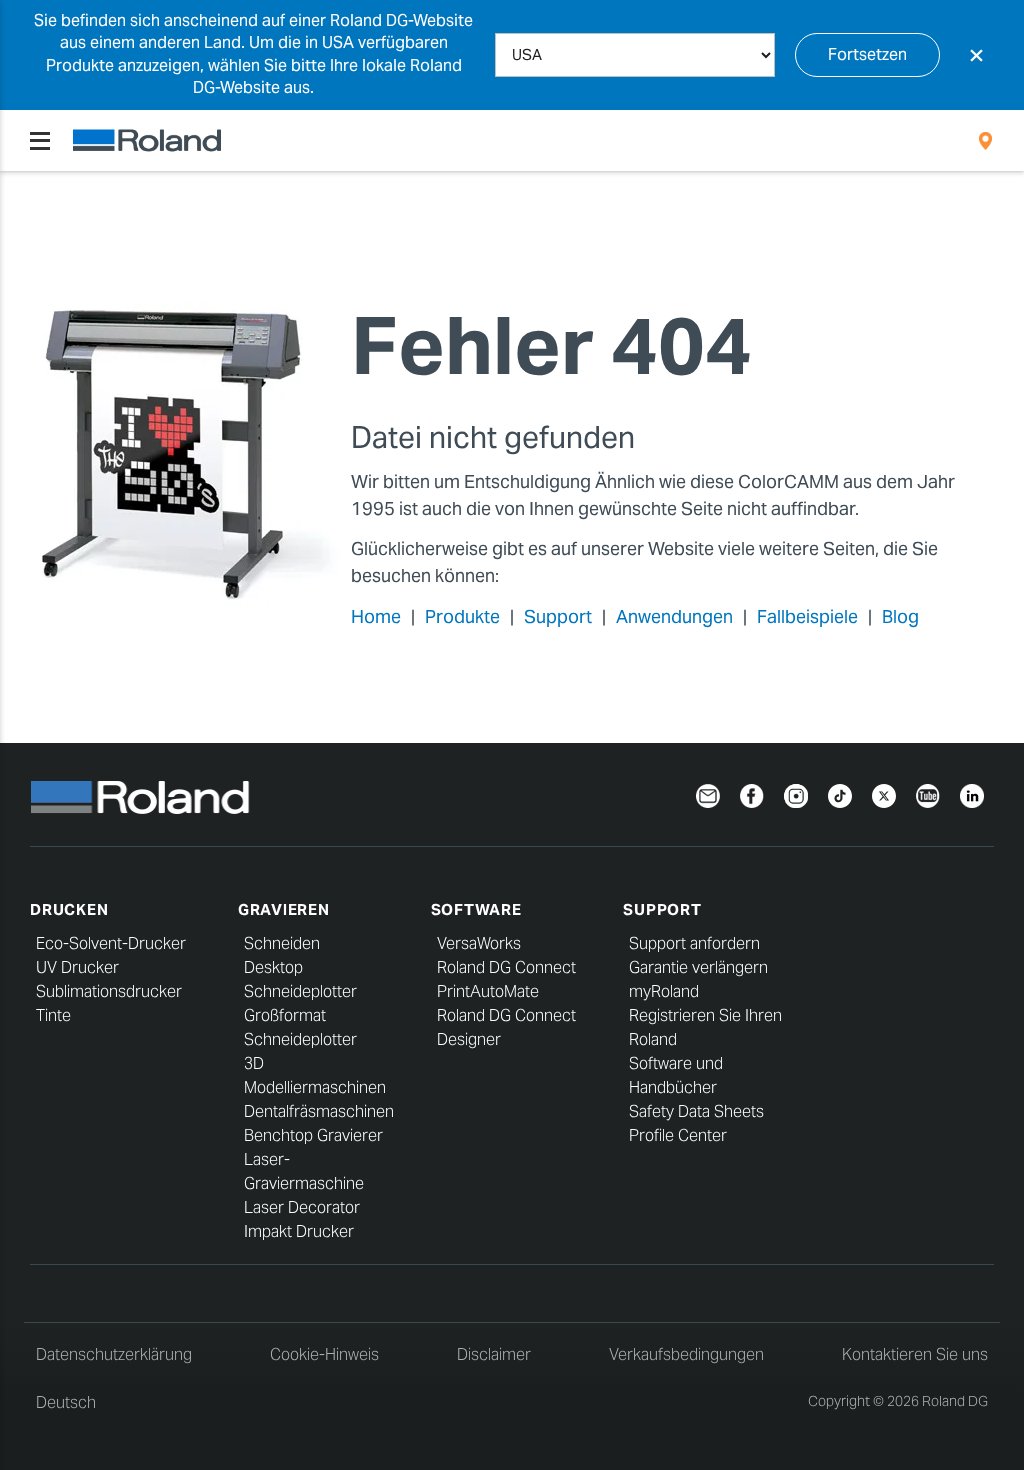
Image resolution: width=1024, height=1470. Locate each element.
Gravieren (284, 909)
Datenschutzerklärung (114, 1354)
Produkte (462, 616)
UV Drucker (77, 967)
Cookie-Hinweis (324, 1354)
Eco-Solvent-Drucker (111, 943)
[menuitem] (985, 141)
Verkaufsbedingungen (686, 1354)
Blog (900, 616)
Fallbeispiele (807, 616)
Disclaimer (494, 1354)
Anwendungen (674, 616)
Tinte (53, 1015)
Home (376, 616)
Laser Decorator (302, 1207)
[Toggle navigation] (40, 141)
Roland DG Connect (506, 967)
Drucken (69, 909)
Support (558, 616)
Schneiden (282, 943)
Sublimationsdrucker (109, 991)
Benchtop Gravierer (313, 1135)
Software (476, 909)
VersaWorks (479, 943)
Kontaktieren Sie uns (915, 1354)
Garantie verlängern (698, 967)
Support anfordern (694, 943)
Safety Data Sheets (696, 1111)
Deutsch (66, 1402)
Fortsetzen (867, 54)
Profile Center (678, 1135)
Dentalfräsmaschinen (319, 1111)
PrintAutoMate (488, 991)
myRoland (664, 991)
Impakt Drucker (299, 1231)
